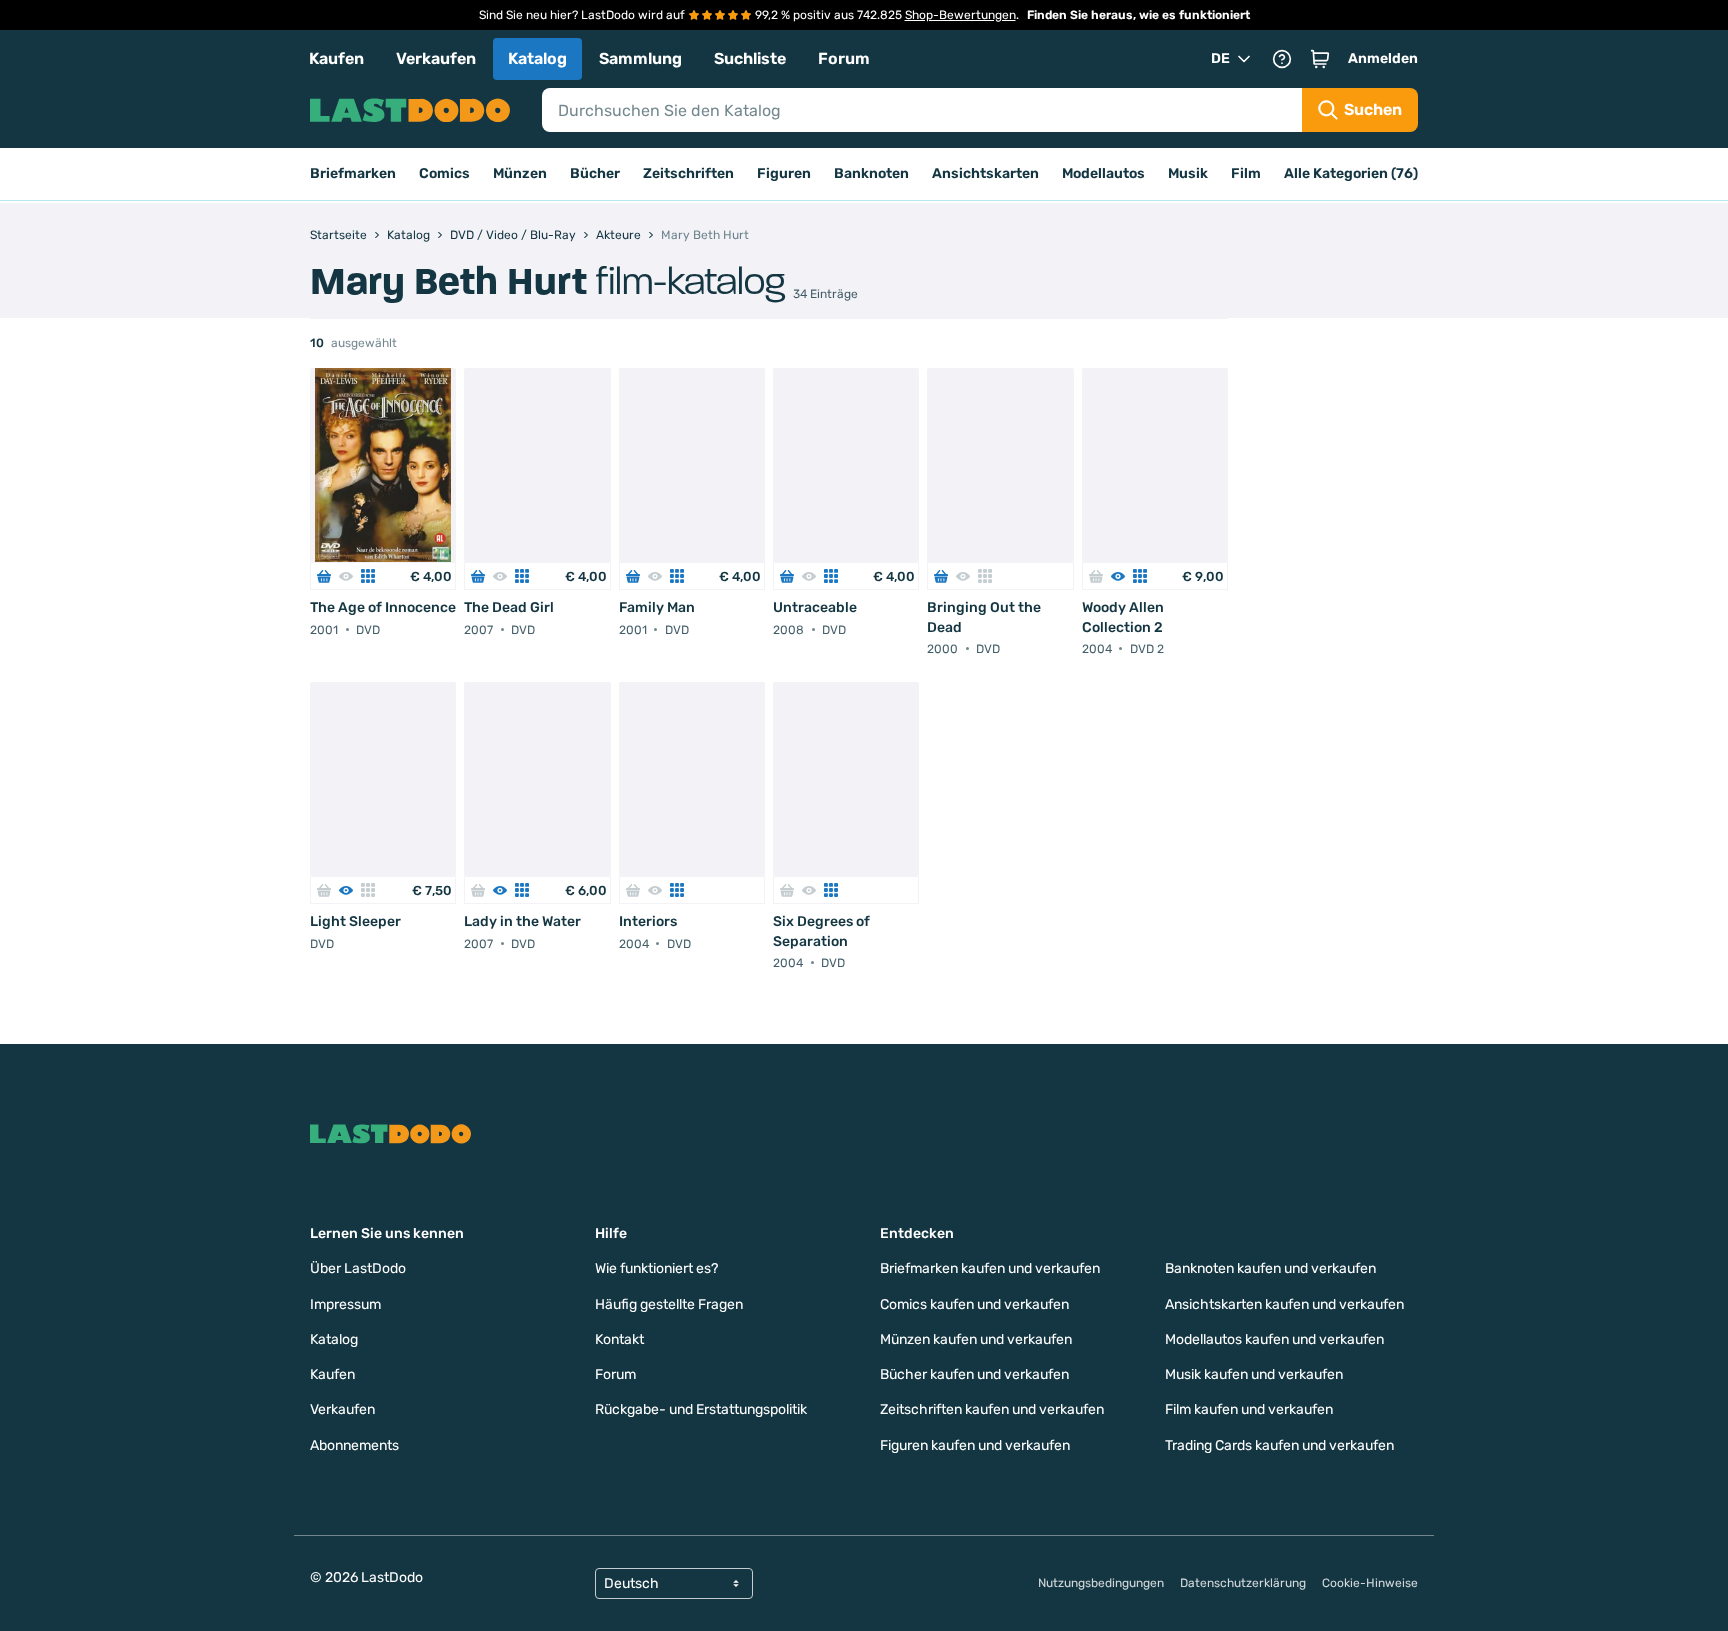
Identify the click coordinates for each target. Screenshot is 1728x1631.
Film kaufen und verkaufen (1249, 1409)
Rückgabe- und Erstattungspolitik (701, 1409)
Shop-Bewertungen (960, 15)
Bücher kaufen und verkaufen (974, 1374)
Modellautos (1103, 173)
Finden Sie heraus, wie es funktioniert (1138, 15)
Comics (444, 173)
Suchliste (750, 58)
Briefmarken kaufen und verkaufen (990, 1268)
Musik (1188, 173)
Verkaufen (436, 58)
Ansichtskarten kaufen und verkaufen (1284, 1304)
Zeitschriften (688, 173)
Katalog (537, 58)
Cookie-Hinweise (1370, 1583)
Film (1246, 173)
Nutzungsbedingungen (1101, 1583)
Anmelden (1383, 58)
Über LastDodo (358, 1268)
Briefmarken (353, 173)
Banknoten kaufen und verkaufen (1270, 1268)
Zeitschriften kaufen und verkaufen (992, 1409)
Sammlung (640, 58)
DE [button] (1220, 58)
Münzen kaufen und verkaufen (976, 1339)
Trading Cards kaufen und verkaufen (1279, 1445)
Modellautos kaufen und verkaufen (1274, 1339)
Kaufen (336, 58)
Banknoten (871, 173)
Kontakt (619, 1339)
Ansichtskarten (985, 173)
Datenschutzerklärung (1243, 1583)
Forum (844, 58)
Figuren (784, 173)
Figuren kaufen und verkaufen (975, 1445)
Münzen (520, 173)
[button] (1320, 59)
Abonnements (354, 1445)
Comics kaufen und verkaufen (974, 1304)
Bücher (595, 173)
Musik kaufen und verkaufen (1254, 1374)
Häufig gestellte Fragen (669, 1304)
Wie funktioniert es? (656, 1268)
